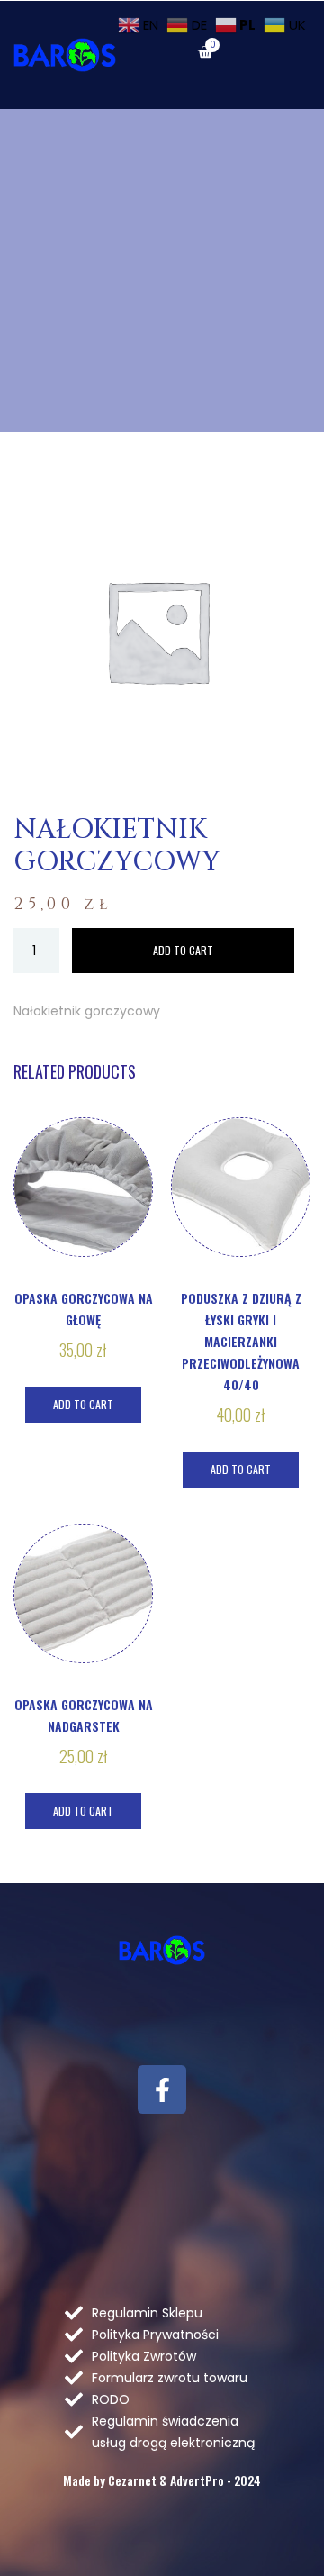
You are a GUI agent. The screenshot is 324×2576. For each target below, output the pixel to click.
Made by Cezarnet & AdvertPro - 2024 (162, 2480)
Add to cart (183, 950)
